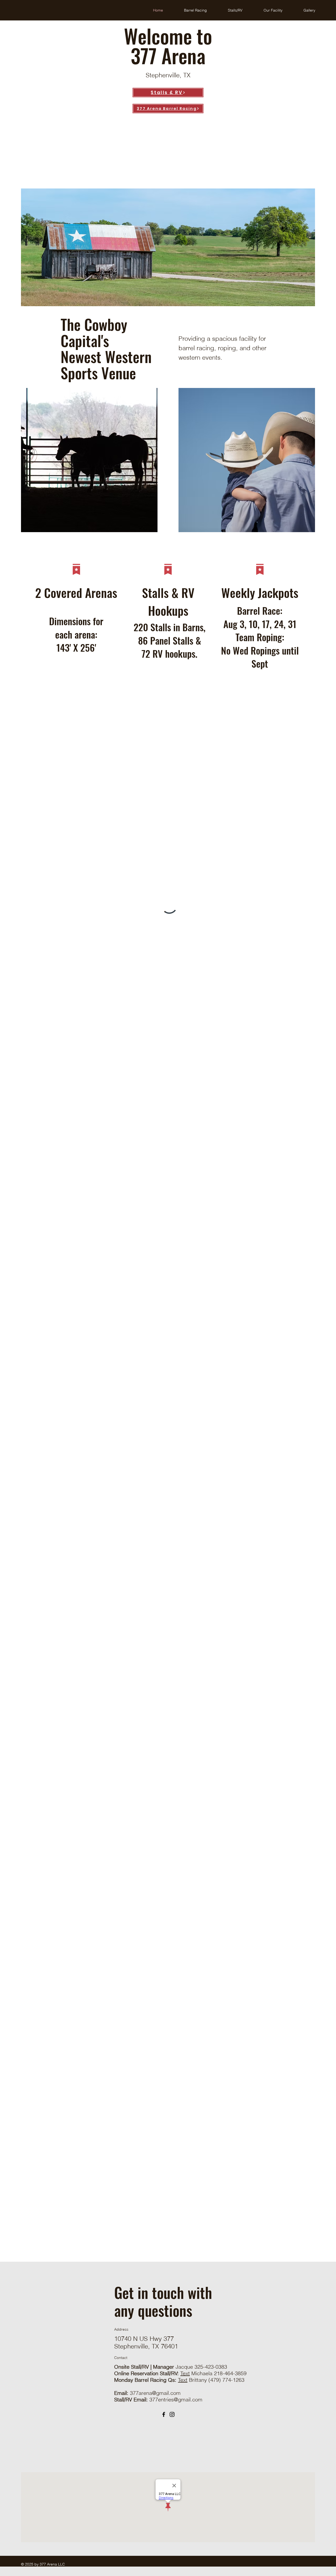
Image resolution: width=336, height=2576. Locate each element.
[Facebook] (164, 2414)
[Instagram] (172, 2414)
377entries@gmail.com (176, 2399)
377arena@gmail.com (155, 2393)
